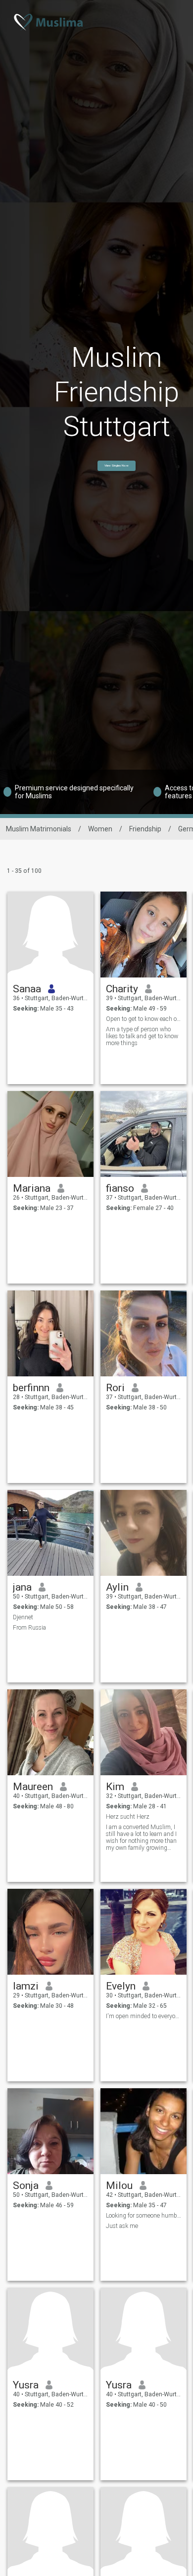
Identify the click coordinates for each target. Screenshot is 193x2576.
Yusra (26, 2385)
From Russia (29, 1628)
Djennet (23, 1617)
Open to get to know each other (144, 1019)
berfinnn (31, 1388)
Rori (115, 1388)
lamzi (26, 1986)
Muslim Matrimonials (39, 829)
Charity (122, 989)
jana (22, 1587)
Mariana (32, 1188)
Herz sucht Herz (128, 1817)
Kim (115, 1787)
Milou (119, 2186)
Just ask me (122, 2226)
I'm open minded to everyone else (144, 2016)
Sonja (26, 2186)
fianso (120, 1188)
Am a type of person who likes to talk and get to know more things (142, 1036)
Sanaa (27, 989)
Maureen (33, 1787)
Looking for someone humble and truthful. (144, 2216)
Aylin (117, 1587)
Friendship (145, 829)
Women (100, 829)
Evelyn (121, 1986)
